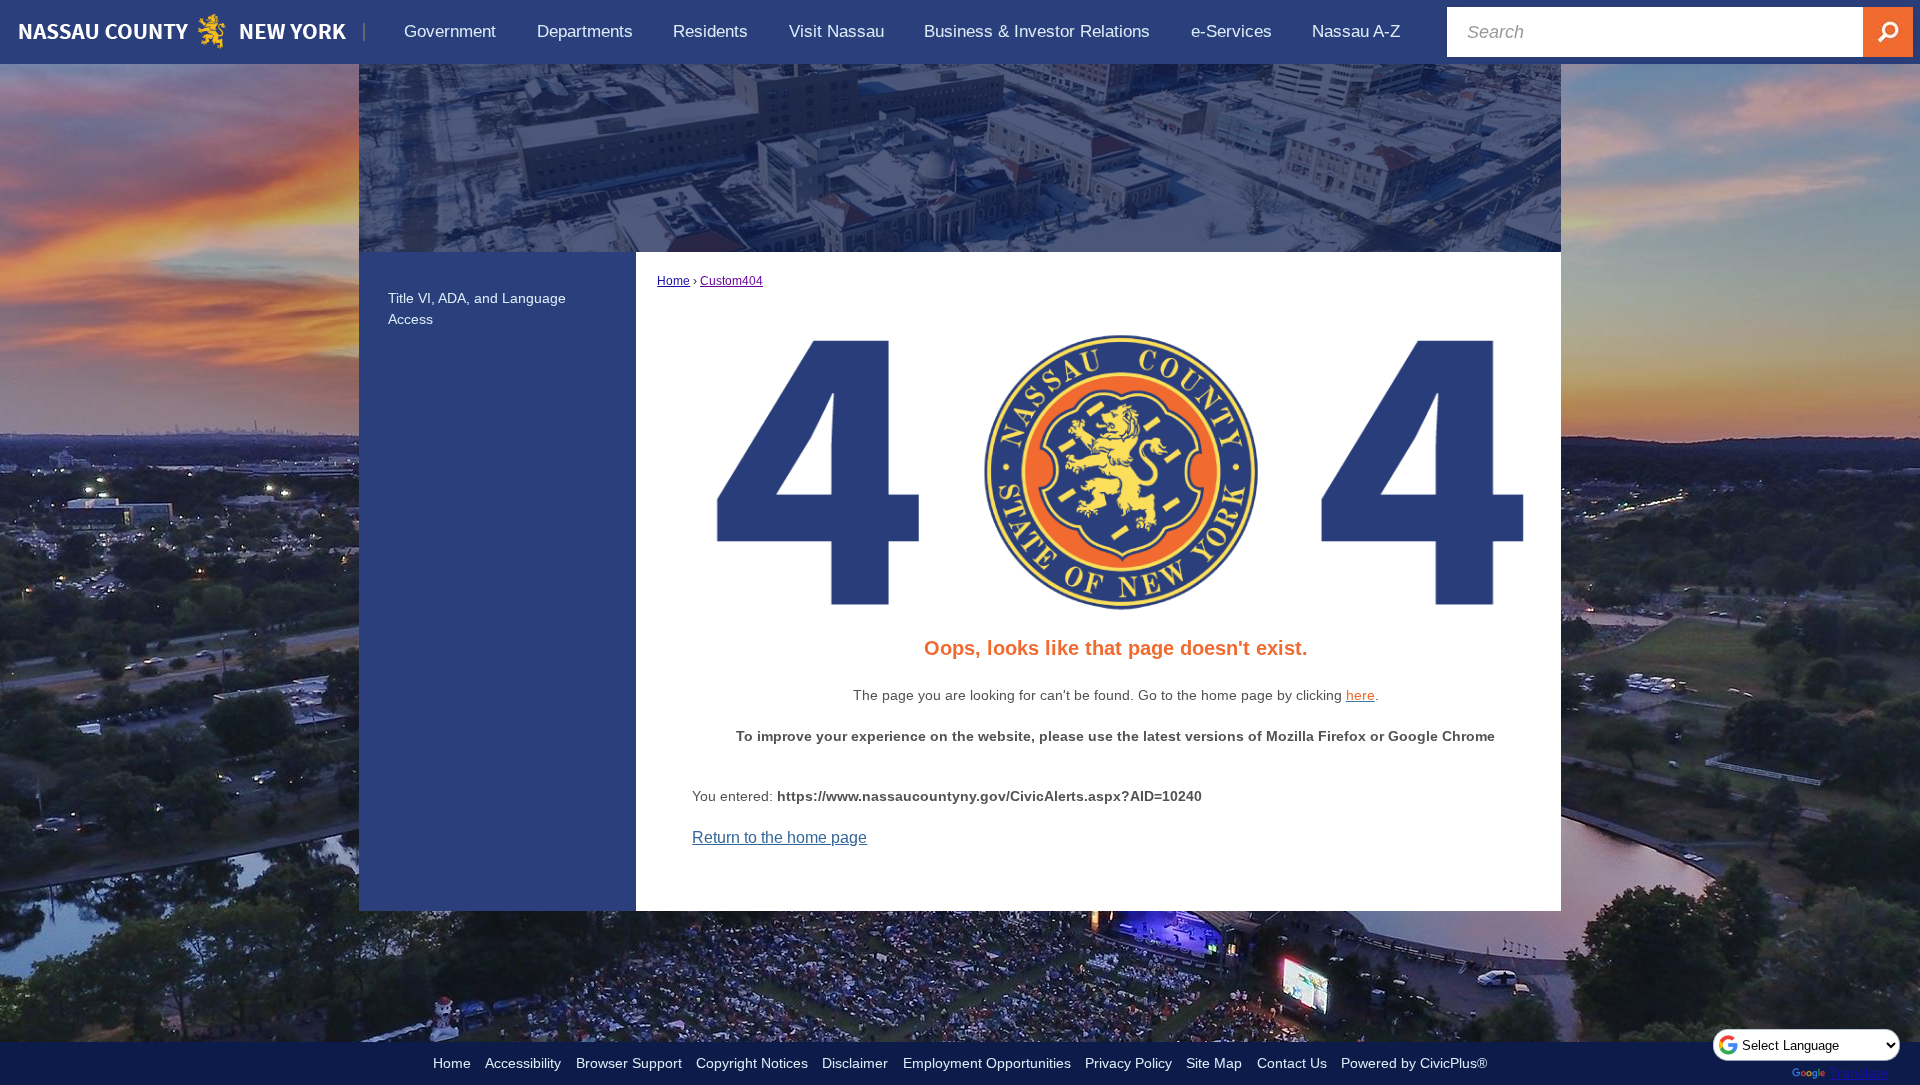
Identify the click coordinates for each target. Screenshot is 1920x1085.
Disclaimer (855, 1063)
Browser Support (629, 1063)
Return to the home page (779, 837)
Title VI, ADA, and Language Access (477, 309)
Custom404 (731, 281)
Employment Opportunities (987, 1063)
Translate (1858, 1073)
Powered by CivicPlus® (1414, 1063)
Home (673, 281)
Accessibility (523, 1063)
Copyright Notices (752, 1063)
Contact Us (1292, 1063)
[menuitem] (450, 31)
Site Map (1214, 1063)
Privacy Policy (1128, 1063)
